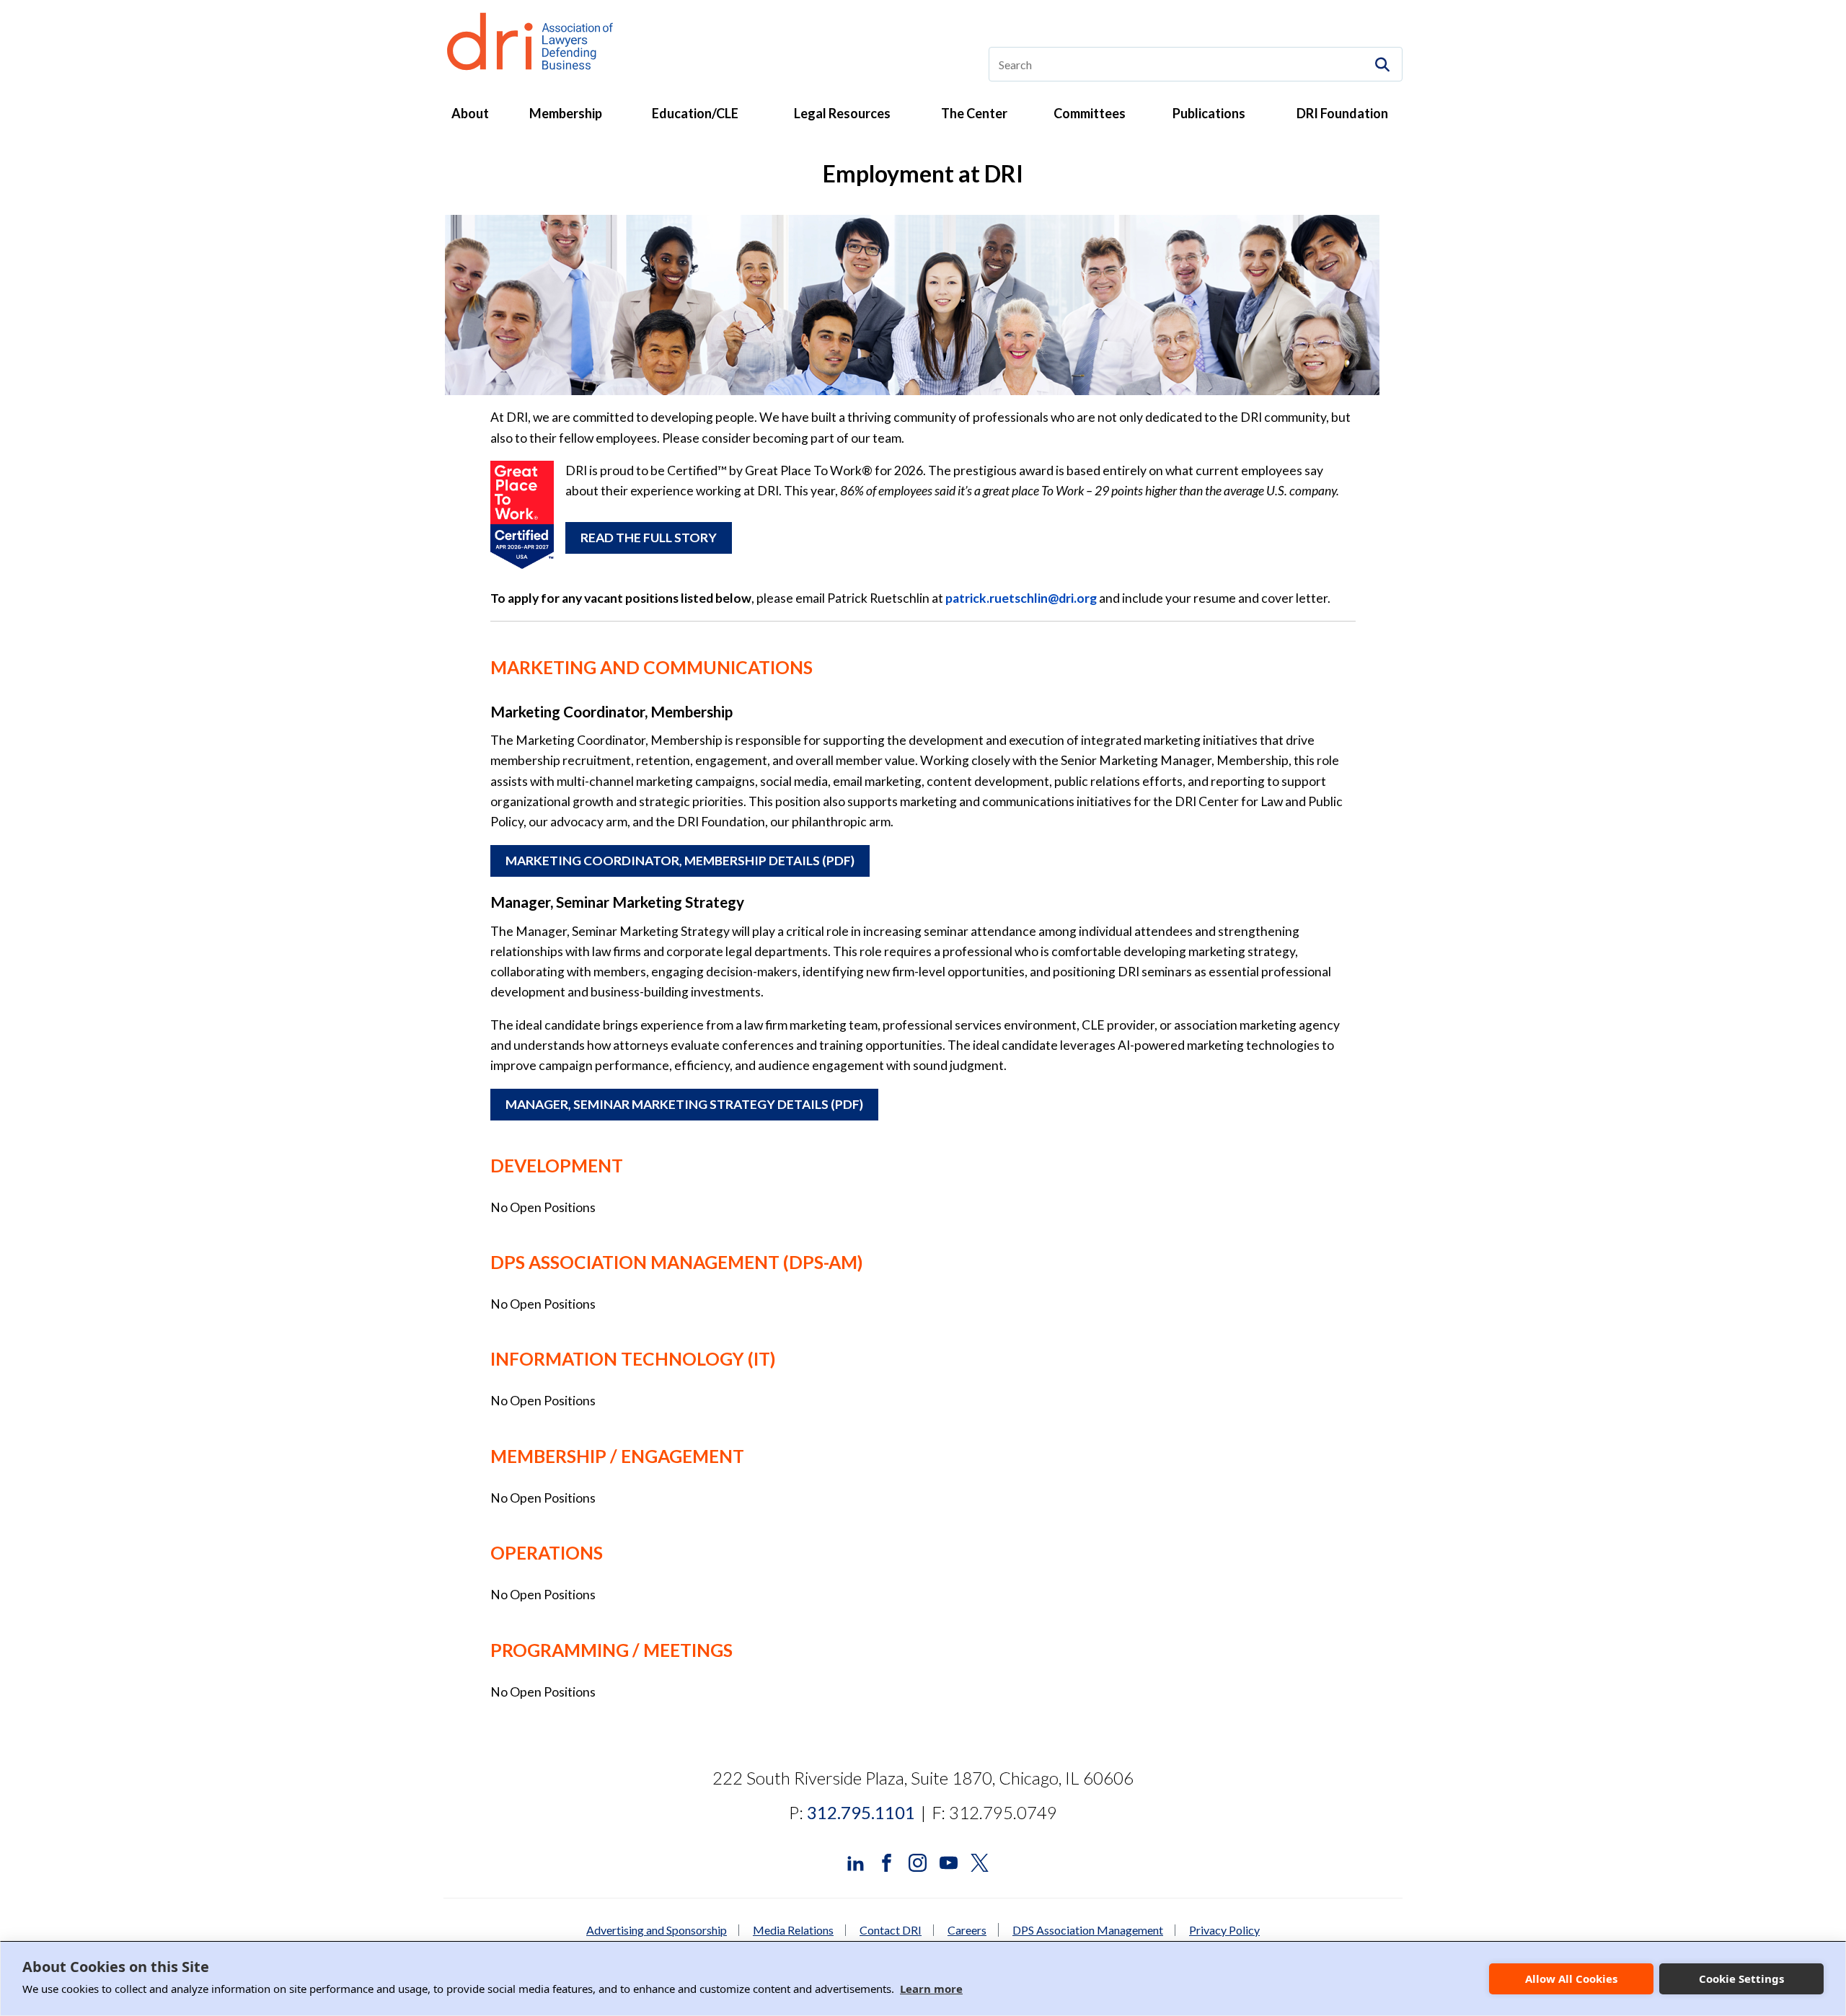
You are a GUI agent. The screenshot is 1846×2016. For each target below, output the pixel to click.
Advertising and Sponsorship (657, 1930)
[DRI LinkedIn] (856, 1861)
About (470, 113)
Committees (1090, 113)
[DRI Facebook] (887, 1861)
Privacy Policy (1224, 1930)
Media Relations (793, 1930)
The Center (974, 113)
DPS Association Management (1088, 1930)
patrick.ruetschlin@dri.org (1021, 598)
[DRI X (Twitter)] (980, 1861)
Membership (566, 113)
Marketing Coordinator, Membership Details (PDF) (680, 861)
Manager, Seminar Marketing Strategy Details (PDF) (684, 1104)
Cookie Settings (1741, 1979)
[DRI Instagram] (918, 1861)
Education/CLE (695, 113)
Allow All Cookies (1571, 1979)
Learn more (931, 1989)
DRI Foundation (1342, 113)
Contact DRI (891, 1930)
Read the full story (649, 538)
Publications (1209, 113)
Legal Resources (842, 113)
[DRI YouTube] (949, 1861)
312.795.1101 (861, 1812)
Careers (967, 1930)
